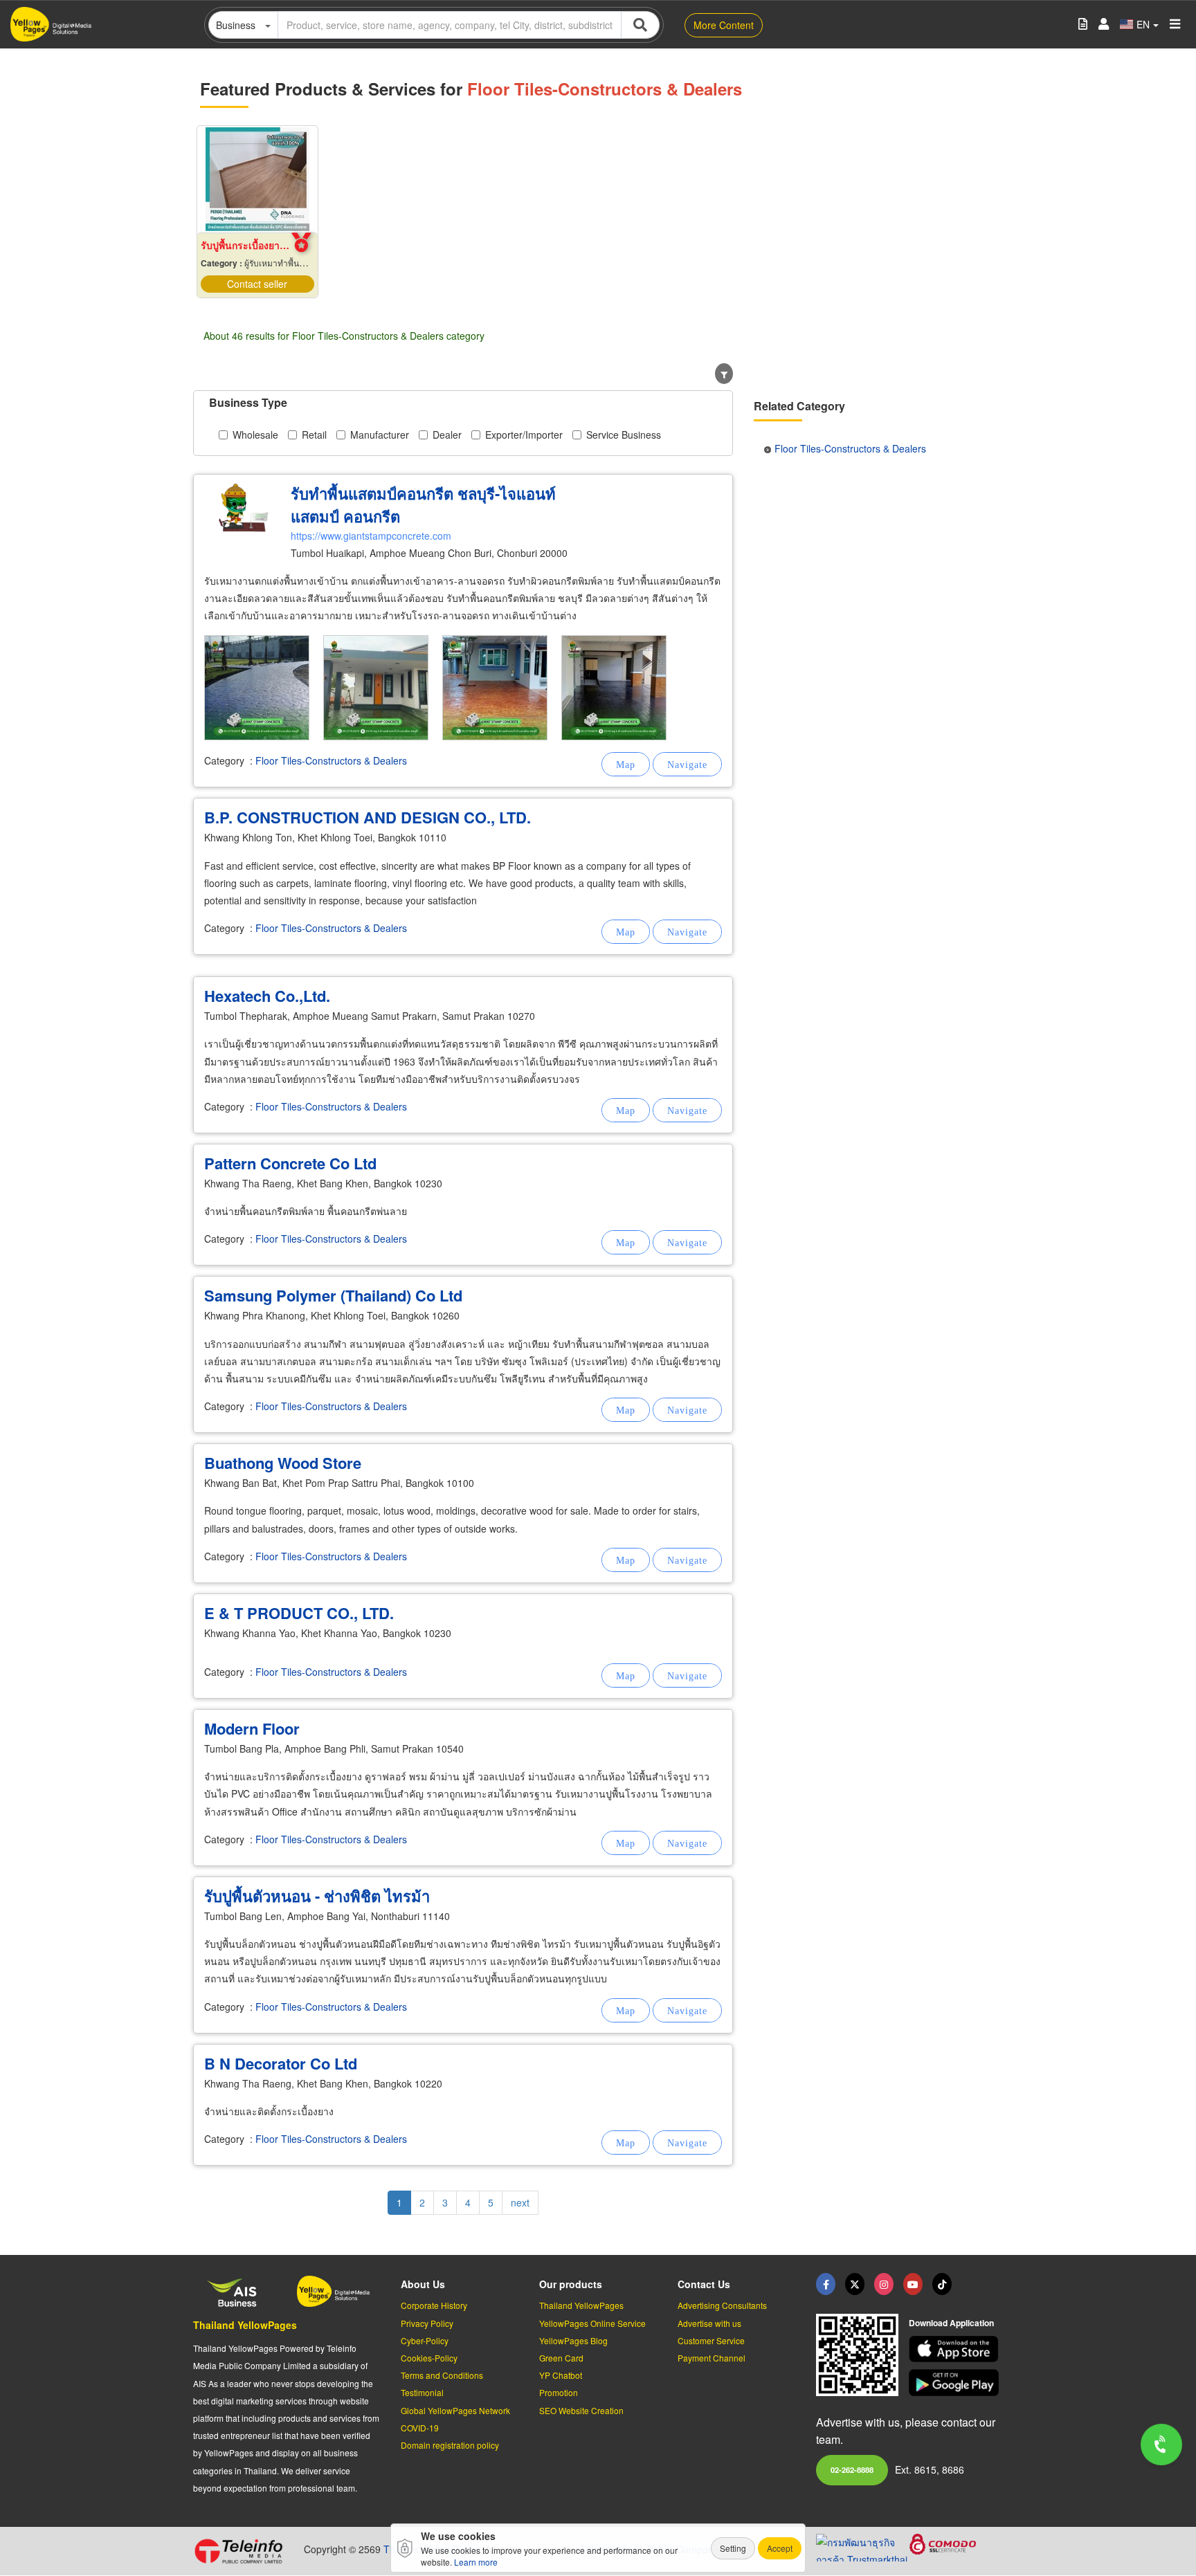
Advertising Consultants (722, 2305)
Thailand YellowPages (245, 2325)
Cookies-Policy (429, 2358)
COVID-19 (420, 2428)
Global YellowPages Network (455, 2410)
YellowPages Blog (573, 2340)
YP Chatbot (561, 2375)
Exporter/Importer (524, 435)
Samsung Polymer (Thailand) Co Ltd (333, 1295)
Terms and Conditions (442, 2375)
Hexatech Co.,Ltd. (267, 996)
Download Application (951, 2323)
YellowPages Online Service (592, 2323)
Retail (314, 435)
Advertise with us (709, 2323)
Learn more (476, 2562)
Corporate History (434, 2305)
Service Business (624, 435)
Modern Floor (252, 1728)
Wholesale (255, 435)
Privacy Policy (427, 2323)
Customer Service (711, 2340)
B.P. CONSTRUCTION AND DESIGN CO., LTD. (368, 817)
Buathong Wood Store (283, 1463)
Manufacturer (380, 435)
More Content (724, 25)
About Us (423, 2284)
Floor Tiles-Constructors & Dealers (331, 760)
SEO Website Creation (581, 2410)
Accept (780, 2548)
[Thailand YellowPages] (855, 2284)
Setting (733, 2548)
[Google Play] (956, 2383)
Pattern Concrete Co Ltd (290, 1163)
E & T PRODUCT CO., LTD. (299, 1613)
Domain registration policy (450, 2445)
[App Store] (956, 2349)
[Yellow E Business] (826, 2284)
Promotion (559, 2392)
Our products (571, 2284)
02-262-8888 (852, 2469)
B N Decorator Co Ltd (281, 2063)
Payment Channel (712, 2358)
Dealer (447, 435)
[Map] (626, 764)
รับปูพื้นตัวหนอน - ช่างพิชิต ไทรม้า (317, 1896)
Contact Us (704, 2284)
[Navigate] (687, 764)
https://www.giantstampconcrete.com (371, 536)
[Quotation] (1083, 25)
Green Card (561, 2358)
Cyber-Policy (425, 2340)
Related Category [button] (799, 406)
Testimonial (422, 2392)
